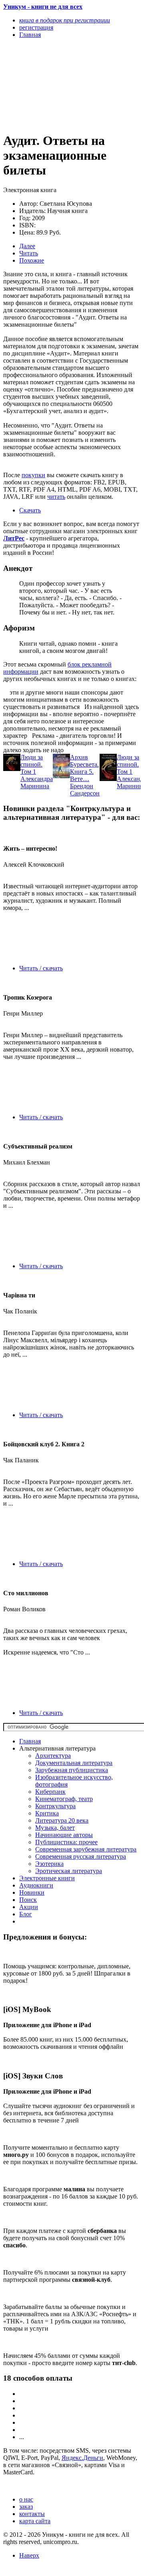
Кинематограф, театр (64, 1799)
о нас (26, 2499)
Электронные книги (47, 1878)
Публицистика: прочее (66, 1842)
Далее (27, 246)
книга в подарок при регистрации (65, 20)
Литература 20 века (62, 1820)
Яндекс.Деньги (82, 2458)
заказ (26, 2507)
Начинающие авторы (64, 1835)
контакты (32, 2514)
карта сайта (35, 2521)
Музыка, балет (55, 1828)
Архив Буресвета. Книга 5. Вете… (84, 768)
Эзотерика (49, 1864)
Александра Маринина (37, 782)
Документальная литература (74, 1763)
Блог (26, 1914)
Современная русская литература (81, 1856)
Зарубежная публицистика (72, 1770)
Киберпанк (50, 1792)
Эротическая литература (69, 1871)
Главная (30, 1741)
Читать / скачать (41, 968)
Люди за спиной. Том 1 (32, 764)
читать (56, 497)
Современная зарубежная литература (86, 1849)
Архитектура (53, 1756)
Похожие (32, 260)
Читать (29, 253)
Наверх (29, 2555)
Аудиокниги (36, 1885)
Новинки (32, 1892)
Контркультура (55, 1806)
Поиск (28, 1900)
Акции (29, 1907)
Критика (47, 1813)
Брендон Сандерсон (85, 790)
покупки (33, 475)
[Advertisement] (51, 85)
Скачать (30, 510)
